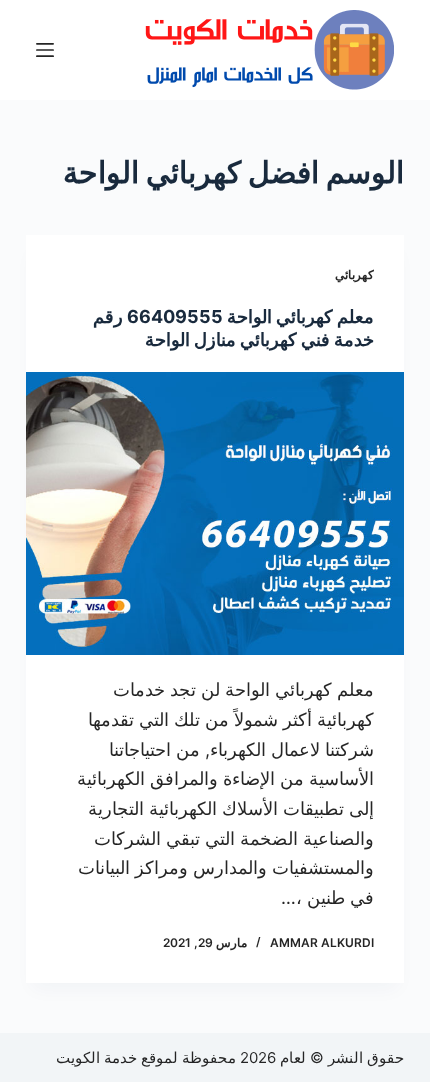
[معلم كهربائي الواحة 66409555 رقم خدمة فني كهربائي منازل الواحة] (215, 514)
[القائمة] (45, 50)
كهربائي (354, 274)
